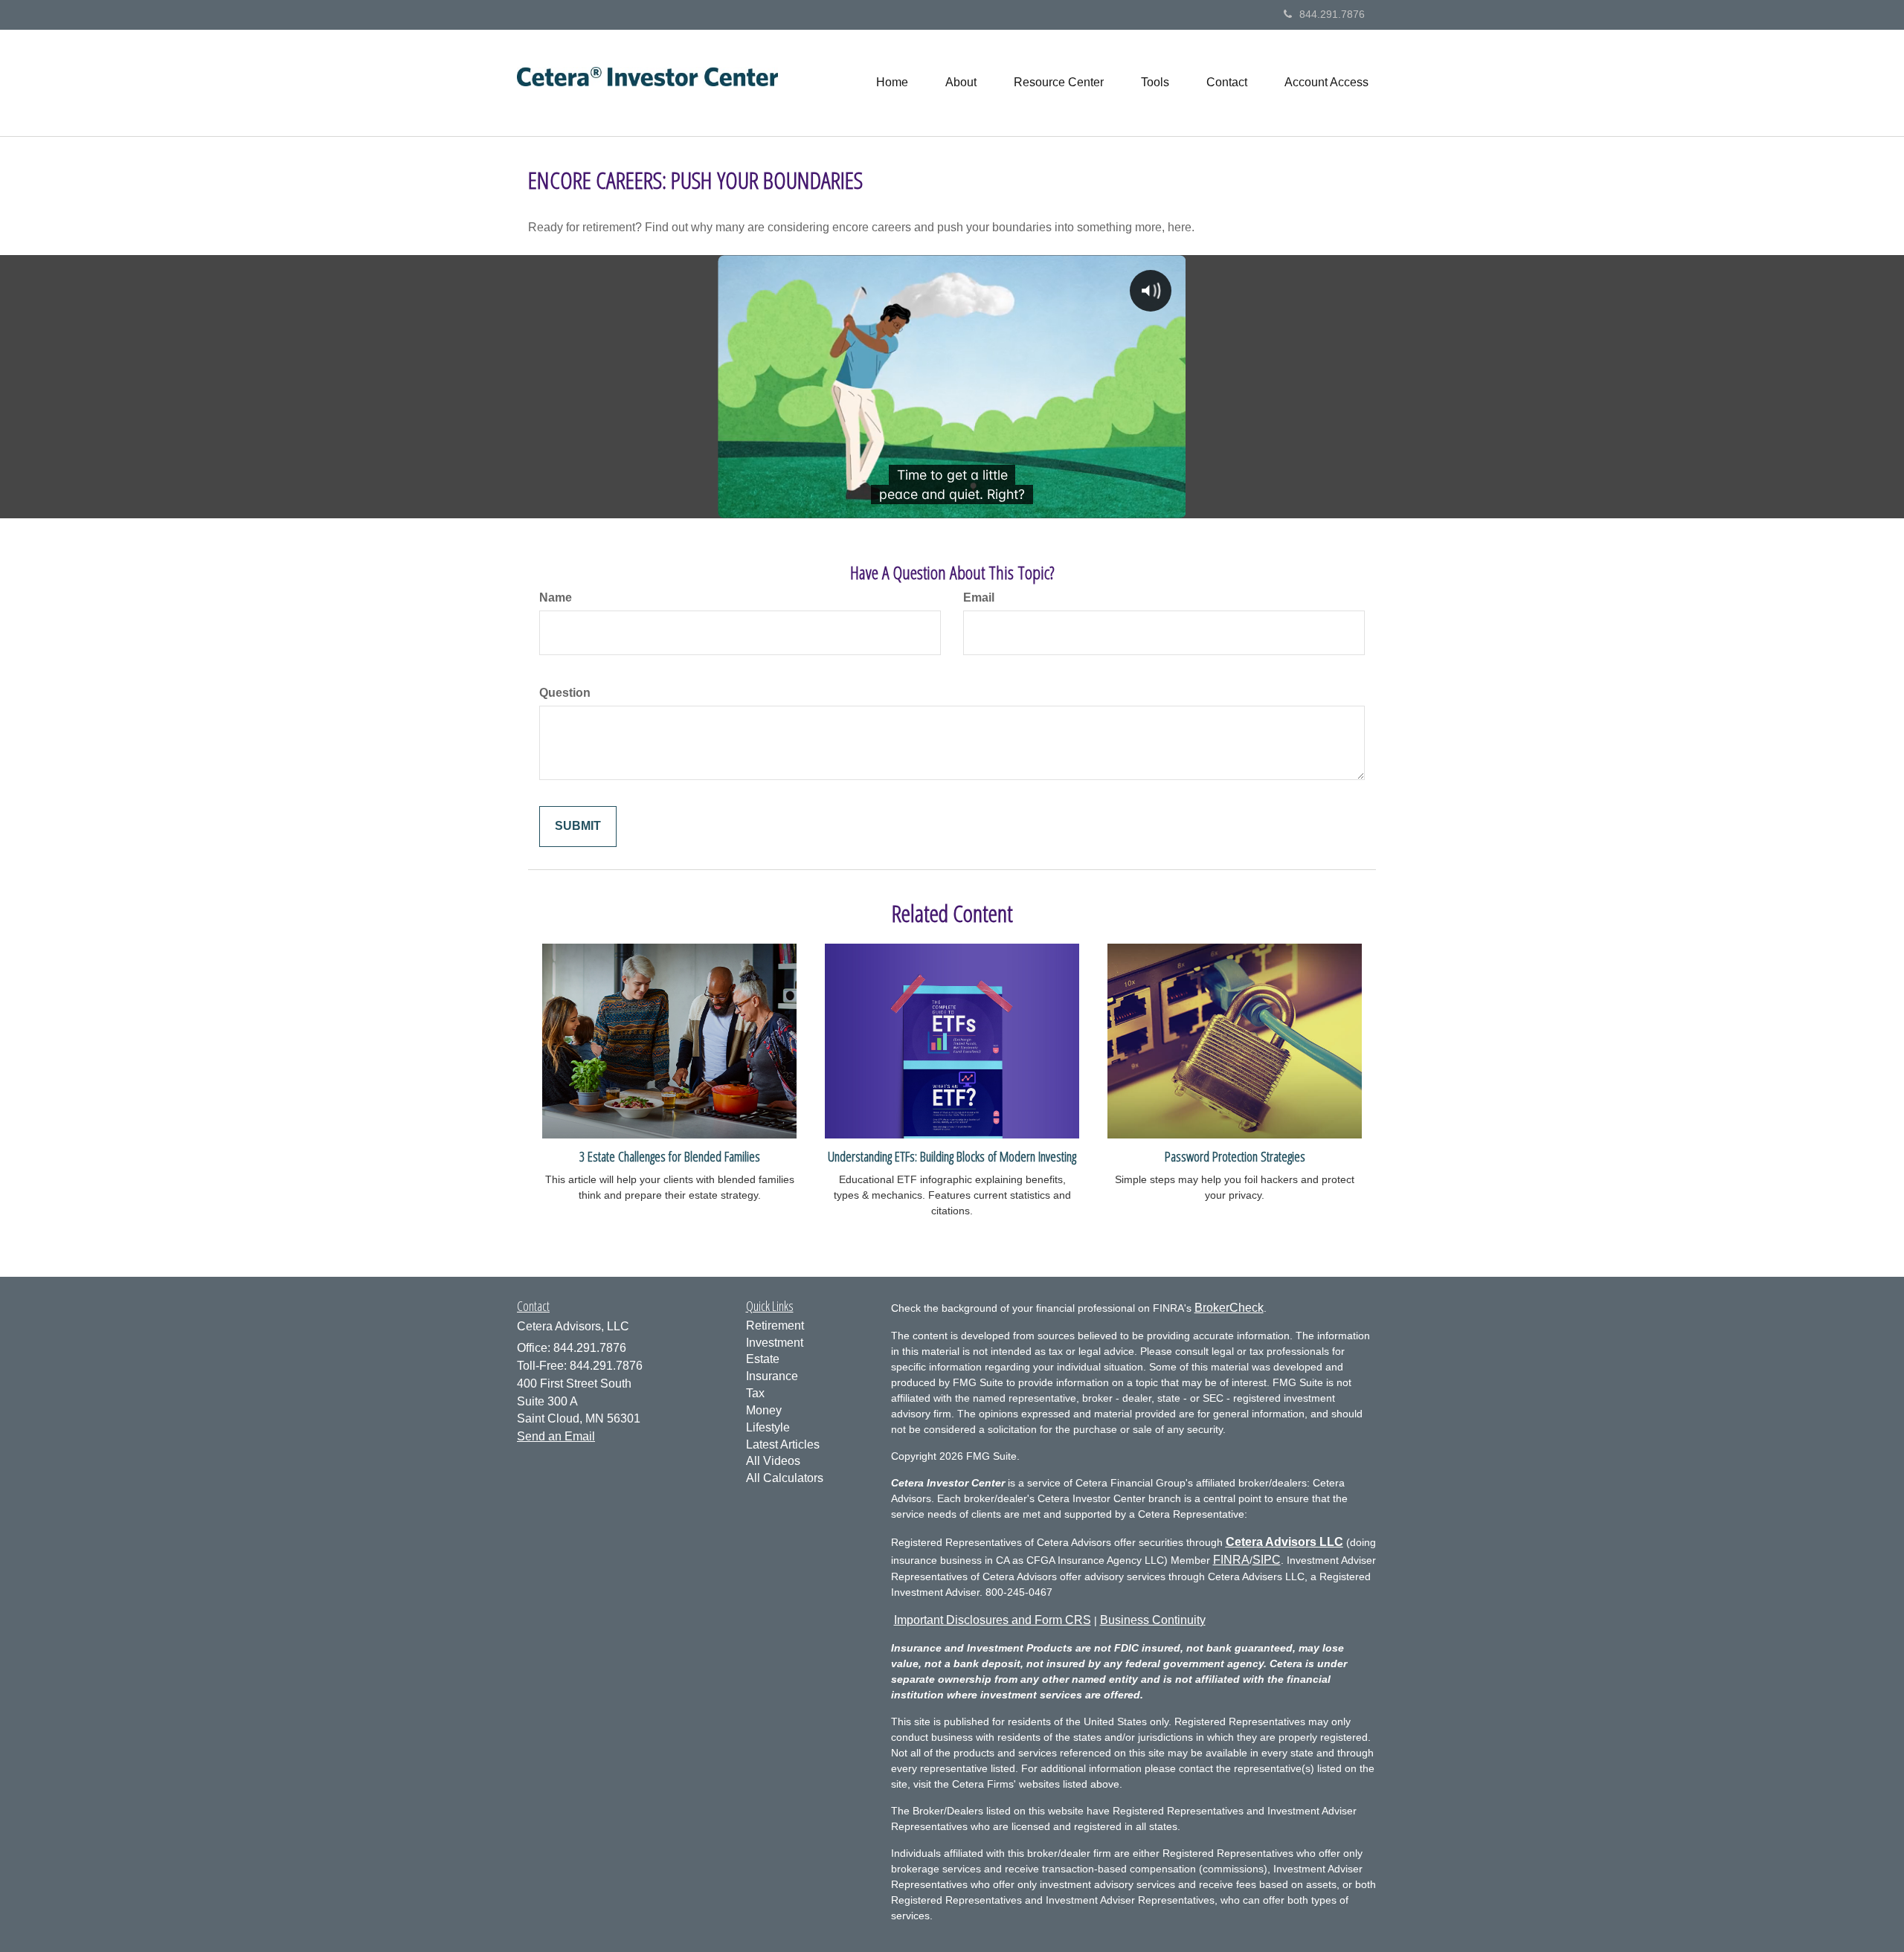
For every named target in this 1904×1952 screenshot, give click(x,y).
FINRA (1231, 1560)
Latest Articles (783, 1444)
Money (764, 1410)
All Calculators (785, 1478)
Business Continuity (1153, 1620)
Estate (763, 1359)
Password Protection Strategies (1235, 1156)
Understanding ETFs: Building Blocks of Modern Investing (952, 1156)
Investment (775, 1343)
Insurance (772, 1376)
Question (565, 693)
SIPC (1267, 1560)
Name (556, 597)
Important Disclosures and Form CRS (993, 1620)
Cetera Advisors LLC (1284, 1542)
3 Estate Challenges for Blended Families (670, 1156)
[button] (961, 83)
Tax (755, 1393)
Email (979, 597)
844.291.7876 (1332, 14)
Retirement (775, 1326)
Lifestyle (768, 1427)
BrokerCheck (1229, 1308)
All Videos (773, 1461)
